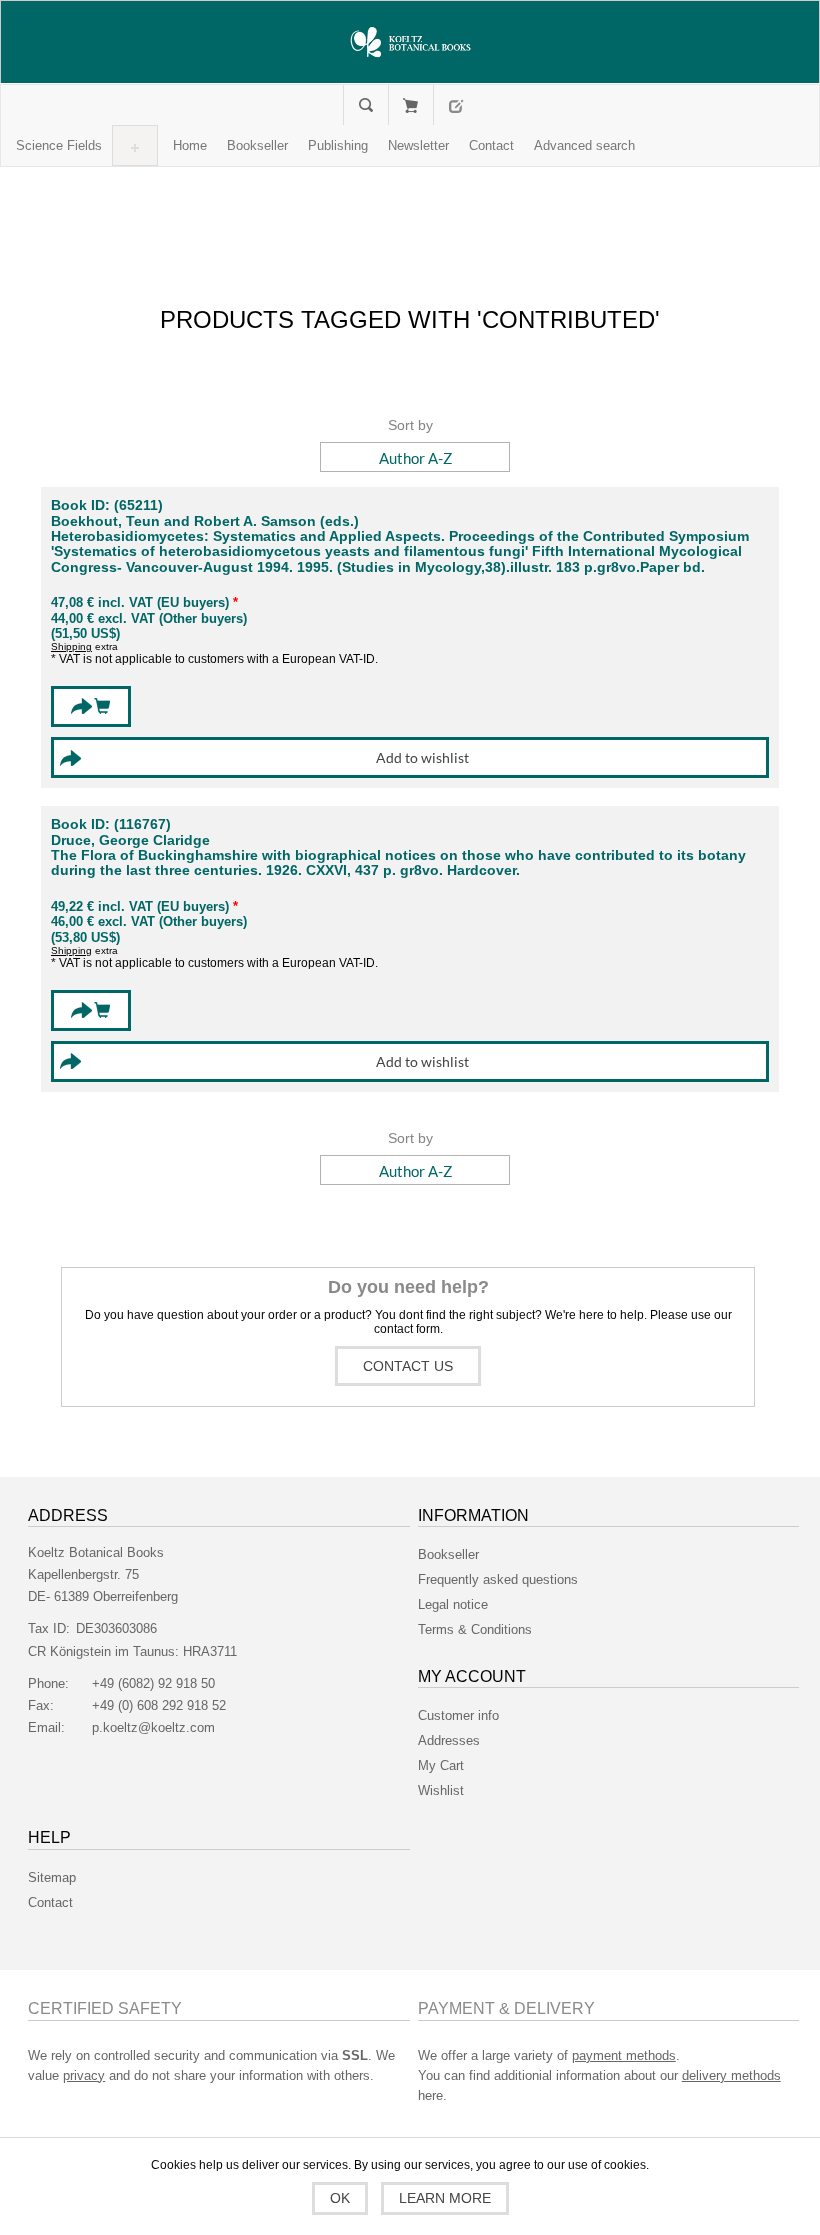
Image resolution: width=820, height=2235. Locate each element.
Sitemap (52, 1877)
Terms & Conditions (475, 1629)
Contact (50, 1902)
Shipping (71, 646)
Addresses (449, 1740)
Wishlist (441, 1790)
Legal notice (453, 1604)
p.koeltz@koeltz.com (153, 1727)
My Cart (410, 105)
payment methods (624, 2055)
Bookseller (448, 1554)
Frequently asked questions (498, 1579)
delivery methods (731, 2075)
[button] (59, 145)
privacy (84, 2075)
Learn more (445, 2198)
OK (340, 2198)
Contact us (408, 1366)
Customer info (458, 1715)
